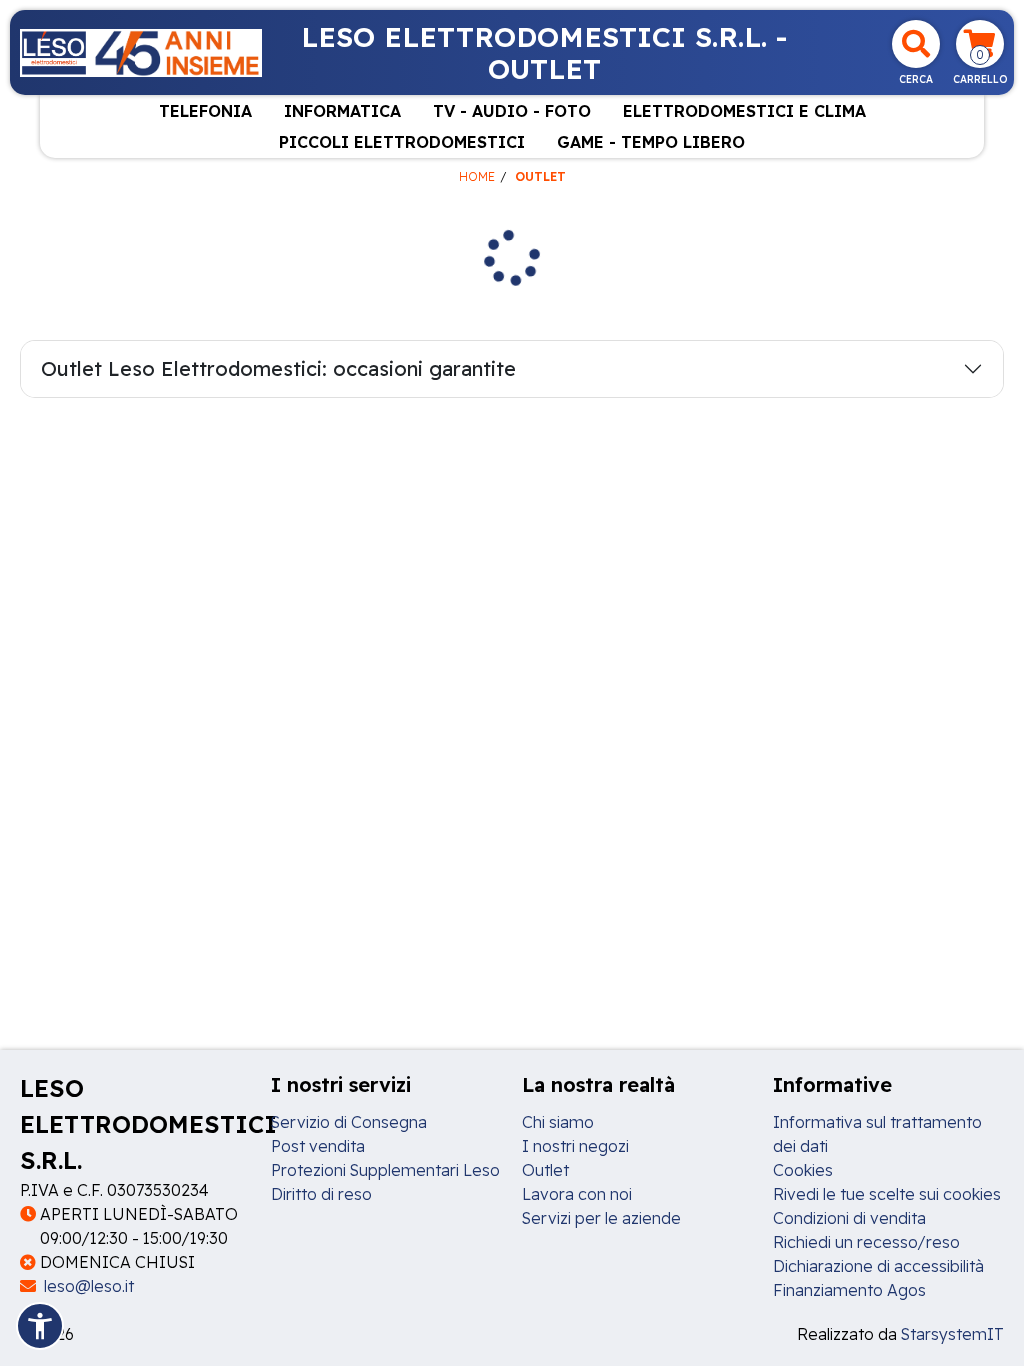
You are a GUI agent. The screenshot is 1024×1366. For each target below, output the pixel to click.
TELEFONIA (205, 111)
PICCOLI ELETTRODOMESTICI (402, 142)
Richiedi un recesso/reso (866, 1242)
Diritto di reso (321, 1194)
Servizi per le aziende (601, 1218)
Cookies (803, 1170)
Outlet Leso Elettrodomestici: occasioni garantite (278, 368)
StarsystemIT (952, 1334)
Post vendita (318, 1146)
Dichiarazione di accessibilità (878, 1266)
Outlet (545, 1170)
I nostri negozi (575, 1146)
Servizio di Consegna (349, 1122)
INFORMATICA (342, 111)
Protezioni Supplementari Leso (385, 1170)
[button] (40, 1326)
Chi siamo (558, 1122)
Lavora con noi (577, 1194)
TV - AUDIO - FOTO (512, 111)
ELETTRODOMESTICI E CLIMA (744, 111)
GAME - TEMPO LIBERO (651, 142)
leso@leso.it (87, 1286)
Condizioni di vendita (849, 1218)
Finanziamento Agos (849, 1290)
